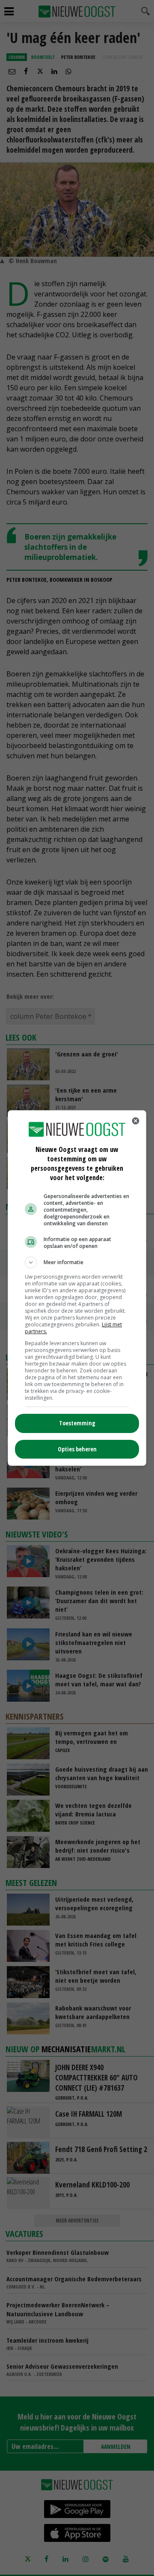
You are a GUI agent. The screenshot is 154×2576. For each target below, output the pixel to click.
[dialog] (77, 1288)
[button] (77, 1262)
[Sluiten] (136, 1121)
